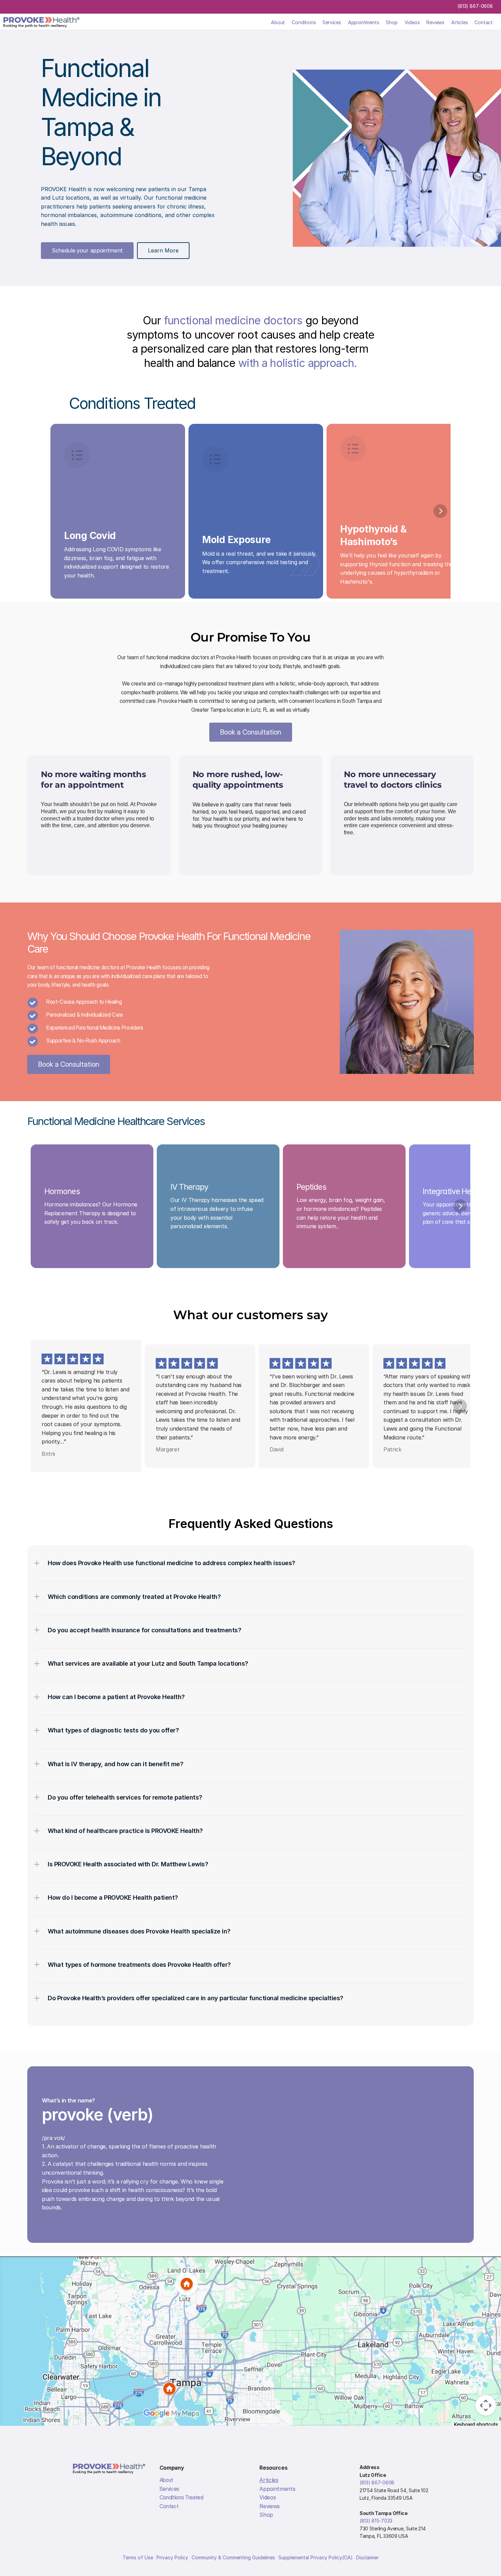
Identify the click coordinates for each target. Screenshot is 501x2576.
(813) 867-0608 (475, 6)
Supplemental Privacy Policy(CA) (316, 2557)
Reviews (435, 22)
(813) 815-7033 (376, 2521)
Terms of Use (138, 2557)
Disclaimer (367, 2557)
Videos (412, 22)
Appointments (364, 22)
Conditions (304, 22)
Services (332, 22)
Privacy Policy (172, 2557)
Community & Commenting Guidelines (233, 2557)
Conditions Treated (181, 2497)
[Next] (440, 511)
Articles (459, 22)
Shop (392, 22)
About (278, 22)
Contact (484, 22)
